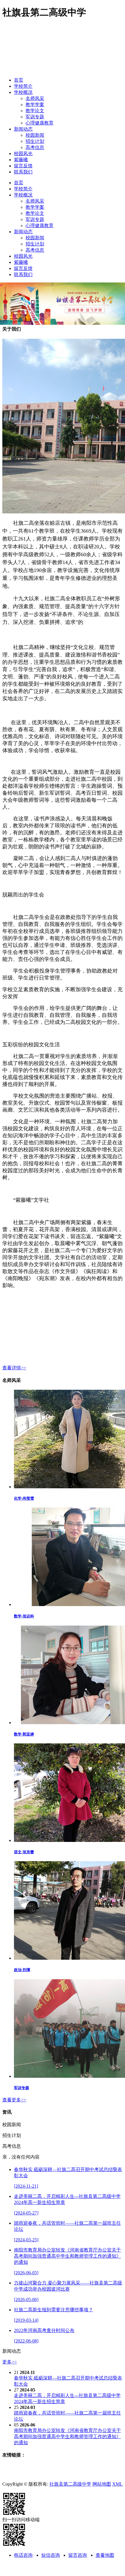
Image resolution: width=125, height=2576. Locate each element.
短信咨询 (51, 2555)
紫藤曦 (21, 160)
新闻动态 (23, 129)
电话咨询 (23, 2555)
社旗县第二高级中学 (70, 2484)
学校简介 (23, 86)
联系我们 (23, 172)
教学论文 (35, 111)
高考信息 (35, 147)
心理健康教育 (40, 123)
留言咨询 (78, 2555)
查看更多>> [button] (14, 2100)
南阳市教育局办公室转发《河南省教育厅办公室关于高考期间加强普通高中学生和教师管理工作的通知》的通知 (67, 2437)
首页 (19, 80)
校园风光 (23, 153)
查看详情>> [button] (14, 1368)
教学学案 (35, 105)
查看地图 (105, 2555)
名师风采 (35, 98)
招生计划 (35, 141)
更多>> (10, 2362)
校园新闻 (35, 135)
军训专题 (35, 117)
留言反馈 (23, 166)
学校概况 (23, 92)
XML (117, 2484)
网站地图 (102, 2484)
